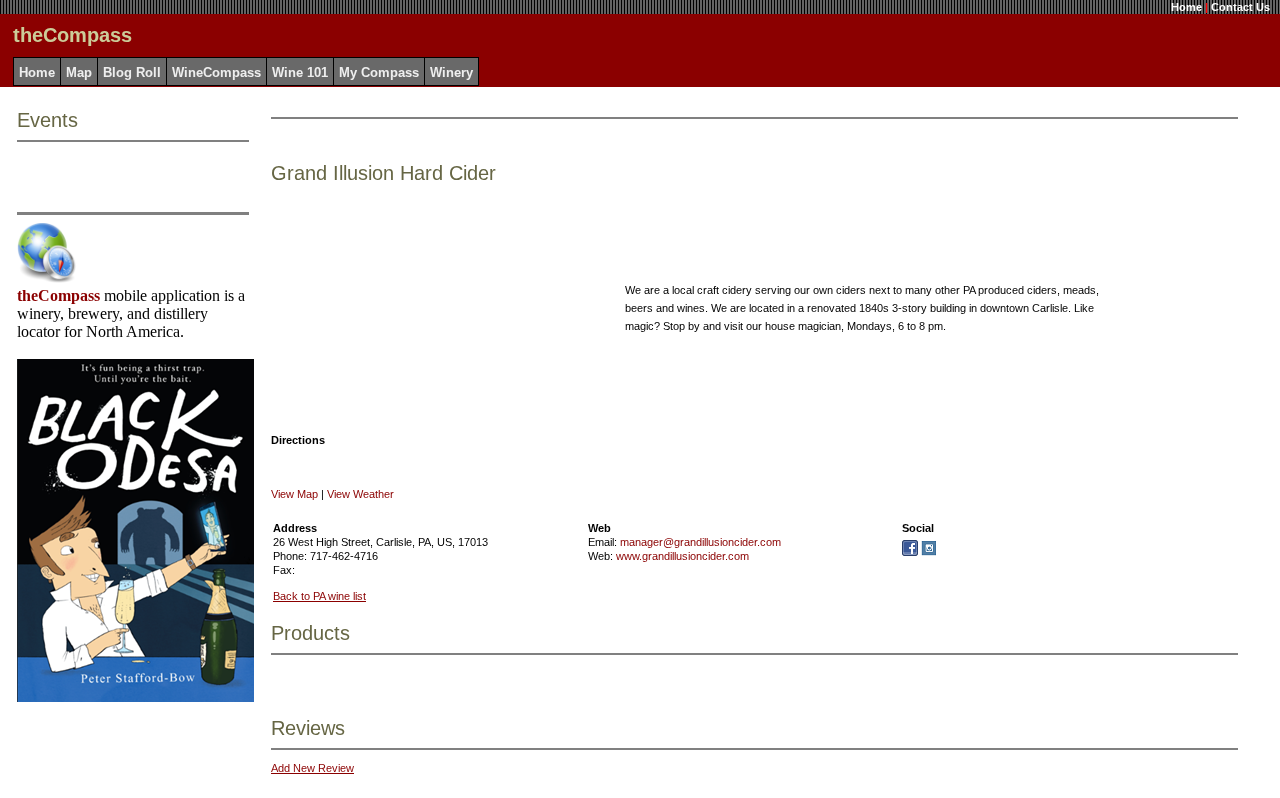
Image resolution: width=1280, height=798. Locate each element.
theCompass (58, 295)
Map (79, 72)
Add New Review (312, 768)
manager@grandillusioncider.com (700, 542)
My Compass (379, 72)
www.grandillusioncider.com (682, 556)
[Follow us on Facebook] (910, 552)
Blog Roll (132, 72)
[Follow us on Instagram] (929, 552)
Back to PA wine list (319, 596)
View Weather (360, 494)
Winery (451, 72)
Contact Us (1240, 7)
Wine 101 (300, 72)
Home (1186, 7)
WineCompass (216, 72)
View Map (294, 494)
